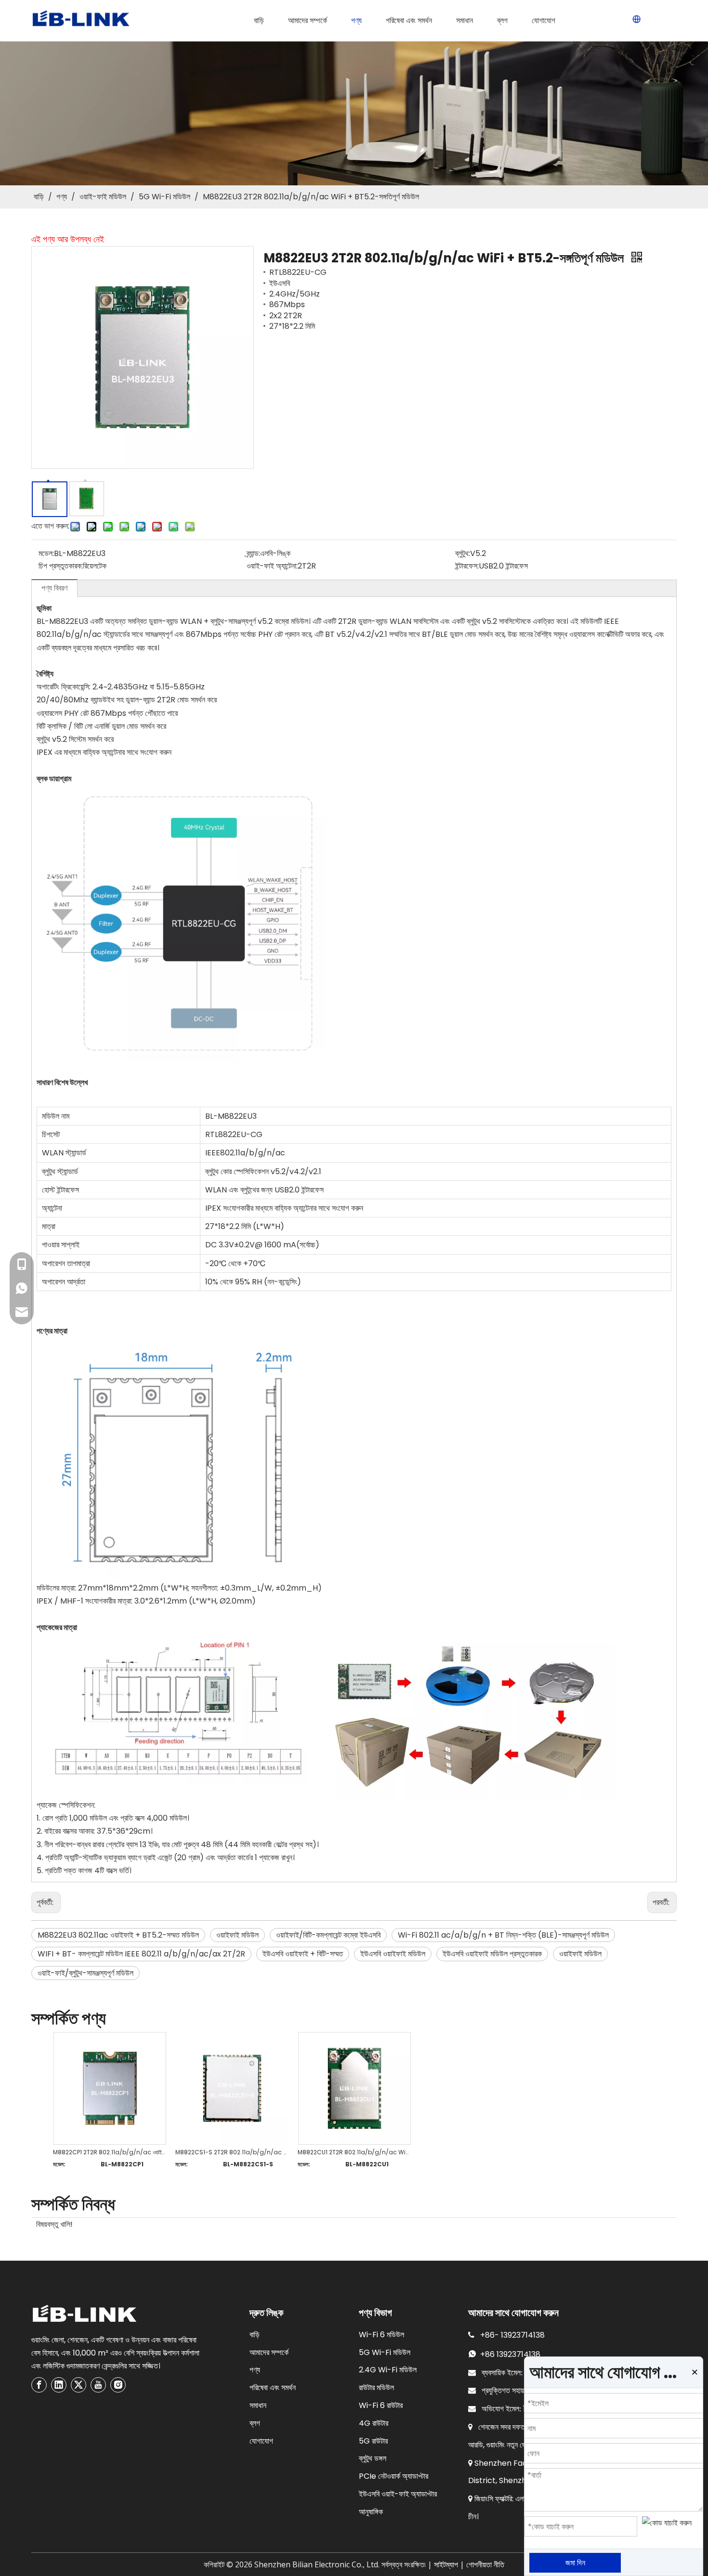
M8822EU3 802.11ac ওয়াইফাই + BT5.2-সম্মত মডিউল (118, 1935)
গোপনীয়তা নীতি (485, 2565)
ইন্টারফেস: (467, 566)
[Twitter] (79, 2385)
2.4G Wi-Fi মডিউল (388, 2370)
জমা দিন (575, 2563)
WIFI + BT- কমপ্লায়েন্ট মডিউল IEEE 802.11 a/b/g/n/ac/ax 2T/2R (141, 1954)
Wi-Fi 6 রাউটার (381, 2405)
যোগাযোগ (261, 2441)
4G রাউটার (374, 2423)
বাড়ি (255, 2335)
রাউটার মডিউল (376, 2388)
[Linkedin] (59, 2385)
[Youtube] (98, 2385)
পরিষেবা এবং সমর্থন (273, 2388)
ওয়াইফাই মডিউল (237, 1935)
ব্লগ (255, 2423)
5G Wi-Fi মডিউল (385, 2352)
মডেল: (46, 553)
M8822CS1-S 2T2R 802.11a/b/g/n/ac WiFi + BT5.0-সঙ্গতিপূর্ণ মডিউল (232, 2152)
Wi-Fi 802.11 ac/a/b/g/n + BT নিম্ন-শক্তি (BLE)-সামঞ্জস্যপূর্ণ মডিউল (503, 1935)
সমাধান (258, 2405)
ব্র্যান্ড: (253, 553)
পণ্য (255, 2370)
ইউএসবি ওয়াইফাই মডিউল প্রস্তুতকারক (492, 1954)
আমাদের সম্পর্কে (269, 2352)
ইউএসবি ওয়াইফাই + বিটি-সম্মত (303, 1954)
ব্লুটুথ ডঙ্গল (373, 2458)
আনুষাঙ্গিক (371, 2512)
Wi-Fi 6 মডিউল (381, 2335)
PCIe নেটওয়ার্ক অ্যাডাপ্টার (393, 2476)
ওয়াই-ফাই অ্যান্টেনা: (272, 566)
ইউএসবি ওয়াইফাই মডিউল (393, 1954)
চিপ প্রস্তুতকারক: (61, 566)
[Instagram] (118, 2385)
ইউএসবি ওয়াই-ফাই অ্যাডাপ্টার (398, 2494)
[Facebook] (39, 2385)
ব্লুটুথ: (463, 553)
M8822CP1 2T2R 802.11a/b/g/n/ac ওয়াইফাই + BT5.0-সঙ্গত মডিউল (109, 2152)
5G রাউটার (373, 2441)
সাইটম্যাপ (446, 2565)
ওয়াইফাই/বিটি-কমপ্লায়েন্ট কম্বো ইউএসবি (328, 1935)
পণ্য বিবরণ (54, 588)
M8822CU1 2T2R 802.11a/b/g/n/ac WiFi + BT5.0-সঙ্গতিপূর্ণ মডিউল (354, 2152)
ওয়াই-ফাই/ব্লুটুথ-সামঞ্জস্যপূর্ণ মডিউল (85, 1973)
